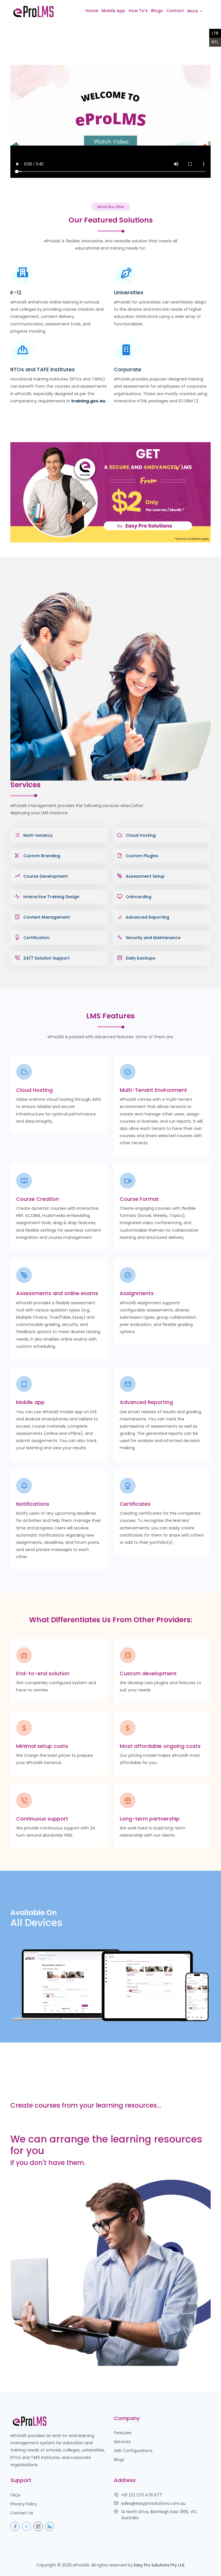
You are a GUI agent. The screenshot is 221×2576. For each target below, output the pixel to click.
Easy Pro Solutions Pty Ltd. (159, 2565)
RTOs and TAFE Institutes (43, 369)
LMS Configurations (133, 2451)
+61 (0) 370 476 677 (142, 2495)
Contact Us (22, 2513)
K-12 (16, 292)
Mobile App (113, 11)
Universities (129, 292)
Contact (175, 11)
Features (123, 2433)
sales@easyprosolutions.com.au (153, 2503)
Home (92, 11)
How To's (138, 11)
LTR (215, 33)
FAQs (15, 2495)
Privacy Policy (24, 2504)
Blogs (157, 11)
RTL (215, 42)
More (193, 11)
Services (122, 2442)
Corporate (128, 369)
